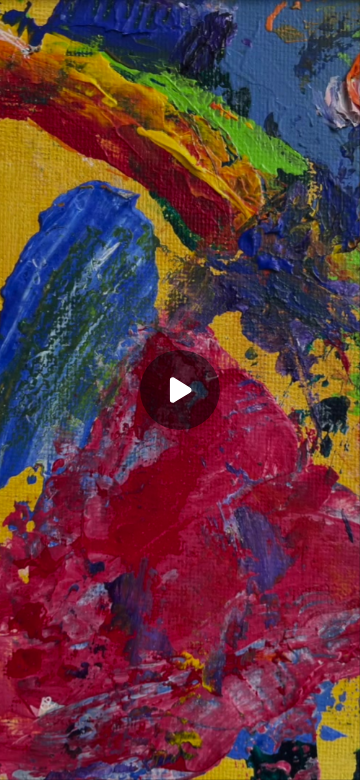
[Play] (84, 760)
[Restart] (20, 760)
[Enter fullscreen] (340, 760)
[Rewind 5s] (52, 760)
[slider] (180, 738)
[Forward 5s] (116, 760)
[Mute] (148, 760)
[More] (309, 760)
